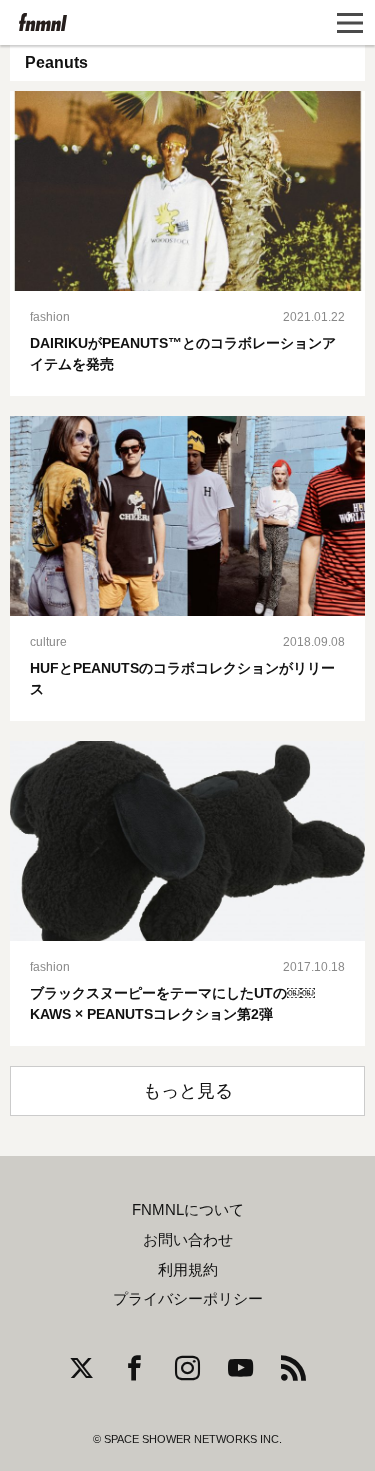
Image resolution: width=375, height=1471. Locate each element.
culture (48, 642)
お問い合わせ (188, 1240)
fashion (50, 317)
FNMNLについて (188, 1210)
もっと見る (188, 1091)
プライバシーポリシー (188, 1299)
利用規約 (188, 1270)
